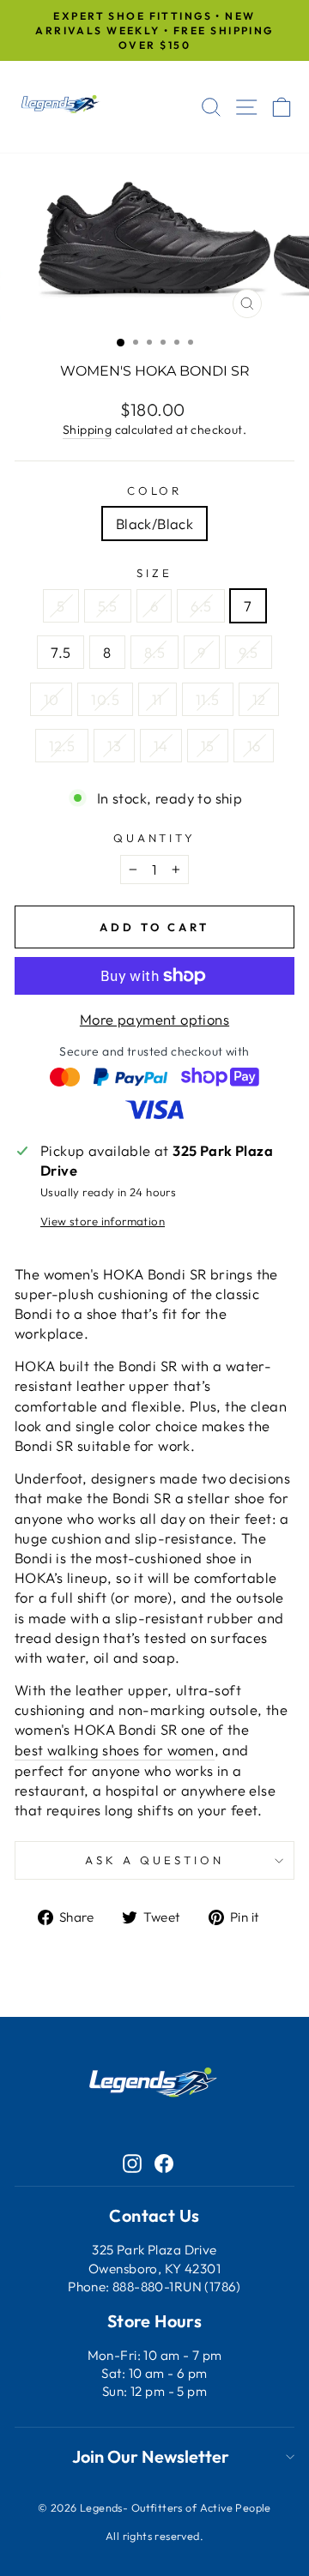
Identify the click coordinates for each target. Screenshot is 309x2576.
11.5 (208, 699)
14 (161, 746)
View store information (103, 1221)
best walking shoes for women (115, 1750)
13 (114, 746)
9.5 (248, 652)
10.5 (105, 699)
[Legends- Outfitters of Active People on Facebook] (164, 2162)
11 (158, 699)
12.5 (62, 746)
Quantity (155, 838)
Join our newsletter (151, 2456)
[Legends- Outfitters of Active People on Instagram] (132, 2162)
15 (208, 746)
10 (51, 699)
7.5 (61, 652)
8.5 (154, 652)
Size (154, 573)
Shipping (87, 430)
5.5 (108, 606)
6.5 (201, 606)
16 (254, 746)
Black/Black (155, 524)
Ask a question (154, 1860)
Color (155, 491)
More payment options (154, 1019)
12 (259, 699)
